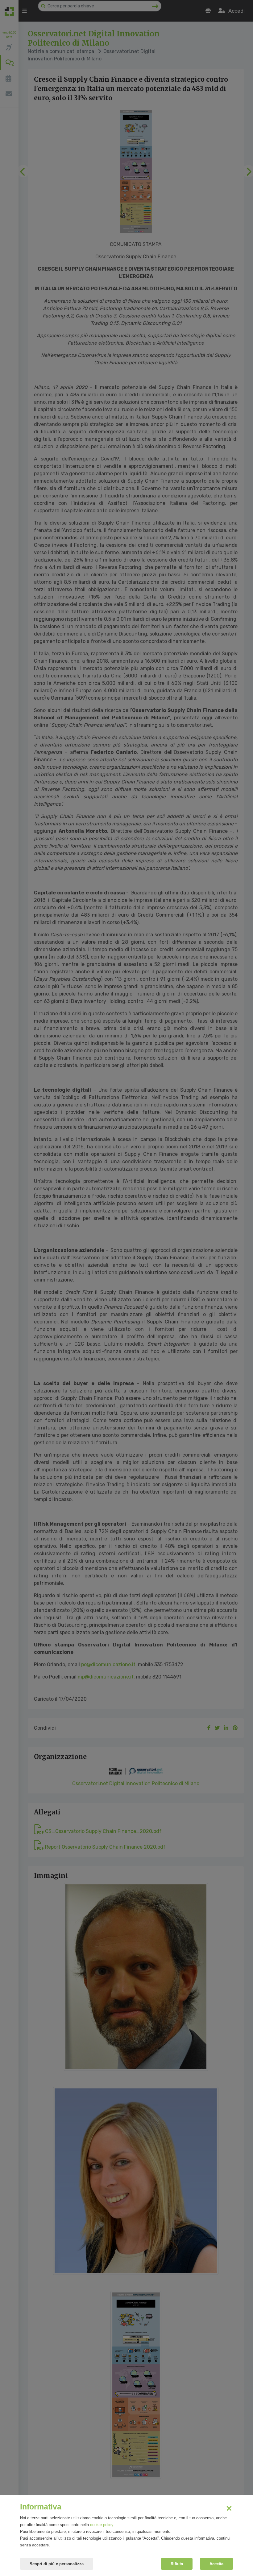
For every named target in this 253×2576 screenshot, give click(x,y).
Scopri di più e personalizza (57, 2564)
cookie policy (102, 2525)
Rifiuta (177, 2564)
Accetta (216, 2564)
